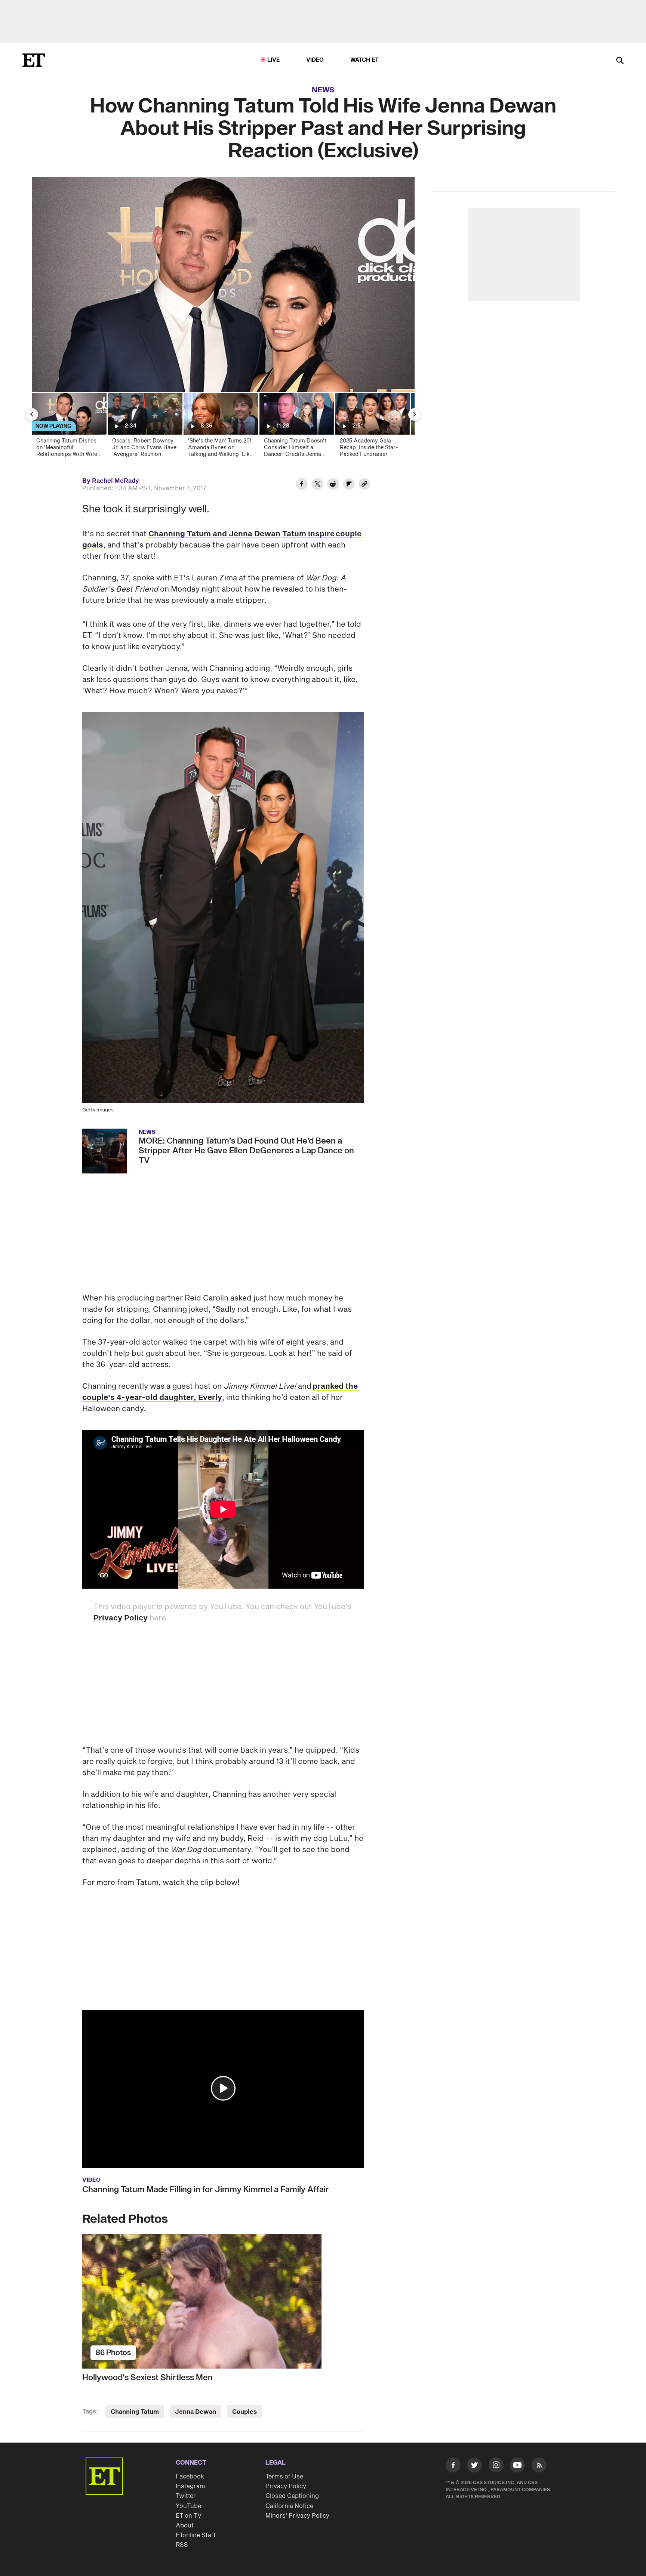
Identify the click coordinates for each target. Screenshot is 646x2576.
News (323, 90)
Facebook (190, 2477)
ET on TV (189, 2516)
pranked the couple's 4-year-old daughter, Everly (220, 1392)
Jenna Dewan (196, 2412)
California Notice (289, 2506)
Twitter (186, 2496)
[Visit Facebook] (453, 2467)
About (185, 2526)
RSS (182, 2545)
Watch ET (365, 60)
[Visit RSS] (539, 2467)
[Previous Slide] (32, 414)
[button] (223, 2088)
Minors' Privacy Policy (297, 2516)
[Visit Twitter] (474, 2467)
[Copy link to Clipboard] (364, 485)
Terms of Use (284, 2477)
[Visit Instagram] (496, 2467)
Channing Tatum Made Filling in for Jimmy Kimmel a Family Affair (206, 2190)
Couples (244, 2412)
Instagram (190, 2486)
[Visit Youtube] (517, 2465)
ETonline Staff (196, 2535)
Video (315, 60)
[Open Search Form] (620, 61)
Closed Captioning (292, 2496)
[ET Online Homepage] (34, 60)
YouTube (188, 2506)
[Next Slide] (415, 414)
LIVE (274, 60)
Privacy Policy (121, 1618)
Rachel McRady (116, 481)
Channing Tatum (135, 2412)
